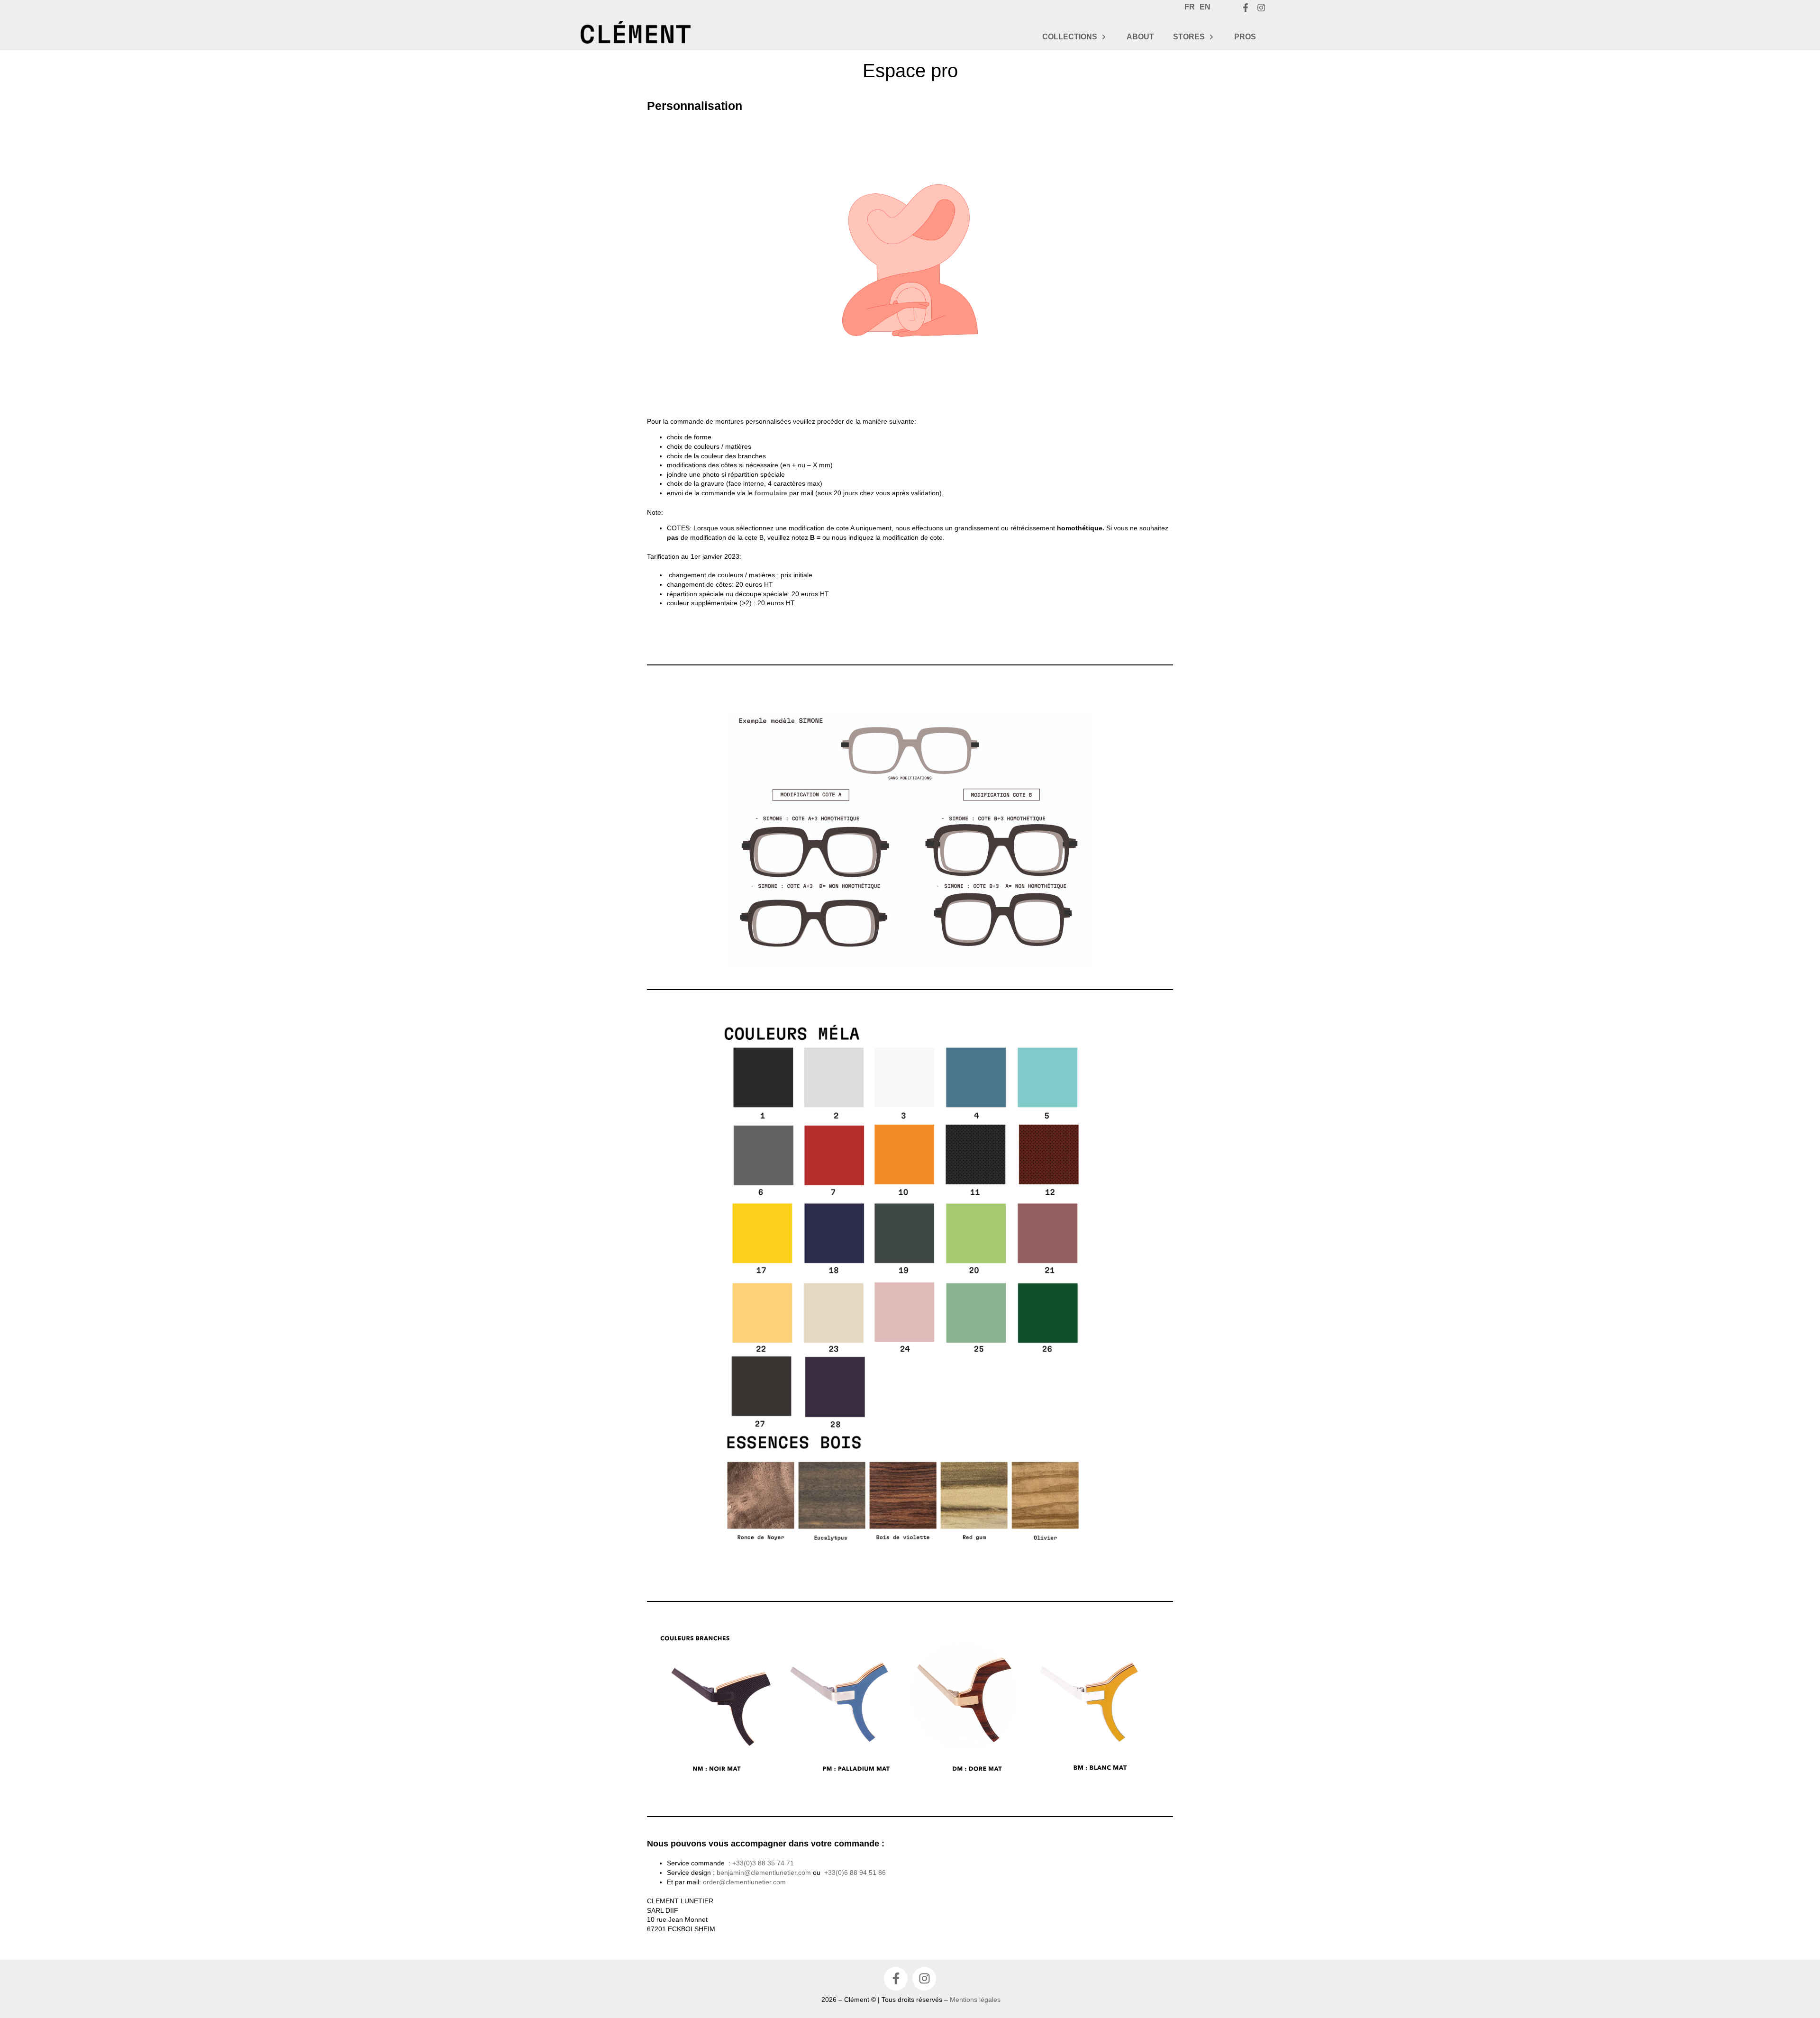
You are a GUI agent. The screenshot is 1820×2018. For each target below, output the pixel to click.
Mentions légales (975, 2000)
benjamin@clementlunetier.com (764, 1873)
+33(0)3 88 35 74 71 (763, 1863)
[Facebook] (1246, 8)
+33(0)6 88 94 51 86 (855, 1873)
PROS (1245, 37)
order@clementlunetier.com (744, 1882)
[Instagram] (1261, 8)
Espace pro (910, 71)
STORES (1189, 37)
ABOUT (1140, 37)
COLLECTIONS (1070, 37)
